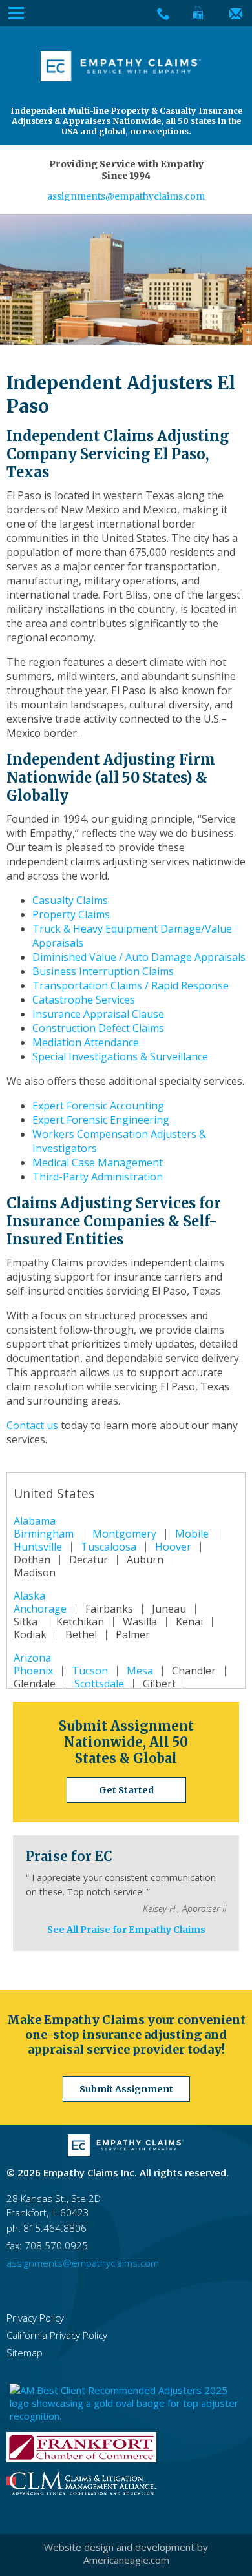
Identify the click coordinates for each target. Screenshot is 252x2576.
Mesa (140, 1671)
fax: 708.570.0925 (47, 2245)
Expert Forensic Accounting (98, 1106)
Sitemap (25, 2353)
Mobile (192, 1534)
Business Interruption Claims (103, 971)
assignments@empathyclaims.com (126, 196)
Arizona (32, 1658)
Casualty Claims (70, 900)
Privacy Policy (35, 2318)
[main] (126, 1030)
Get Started (126, 1790)
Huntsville (38, 1547)
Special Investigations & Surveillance (120, 1056)
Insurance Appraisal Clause (98, 1014)
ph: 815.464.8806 (47, 2228)
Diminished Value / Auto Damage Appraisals (139, 957)
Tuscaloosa (109, 1547)
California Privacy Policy (57, 2335)
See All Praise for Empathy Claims (126, 1930)
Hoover (173, 1547)
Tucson (90, 1671)
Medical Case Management (98, 1162)
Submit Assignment (126, 2089)
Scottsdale (99, 1684)
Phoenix (33, 1671)
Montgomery (124, 1534)
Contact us (32, 1425)
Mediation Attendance (86, 1042)
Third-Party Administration (98, 1177)
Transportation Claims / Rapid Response (131, 985)
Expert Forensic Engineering (101, 1120)
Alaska (29, 1596)
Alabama (35, 1521)
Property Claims (71, 914)
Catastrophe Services (84, 1000)
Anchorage (40, 1609)
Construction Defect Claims (98, 1028)
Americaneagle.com (126, 2560)
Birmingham (44, 1534)
